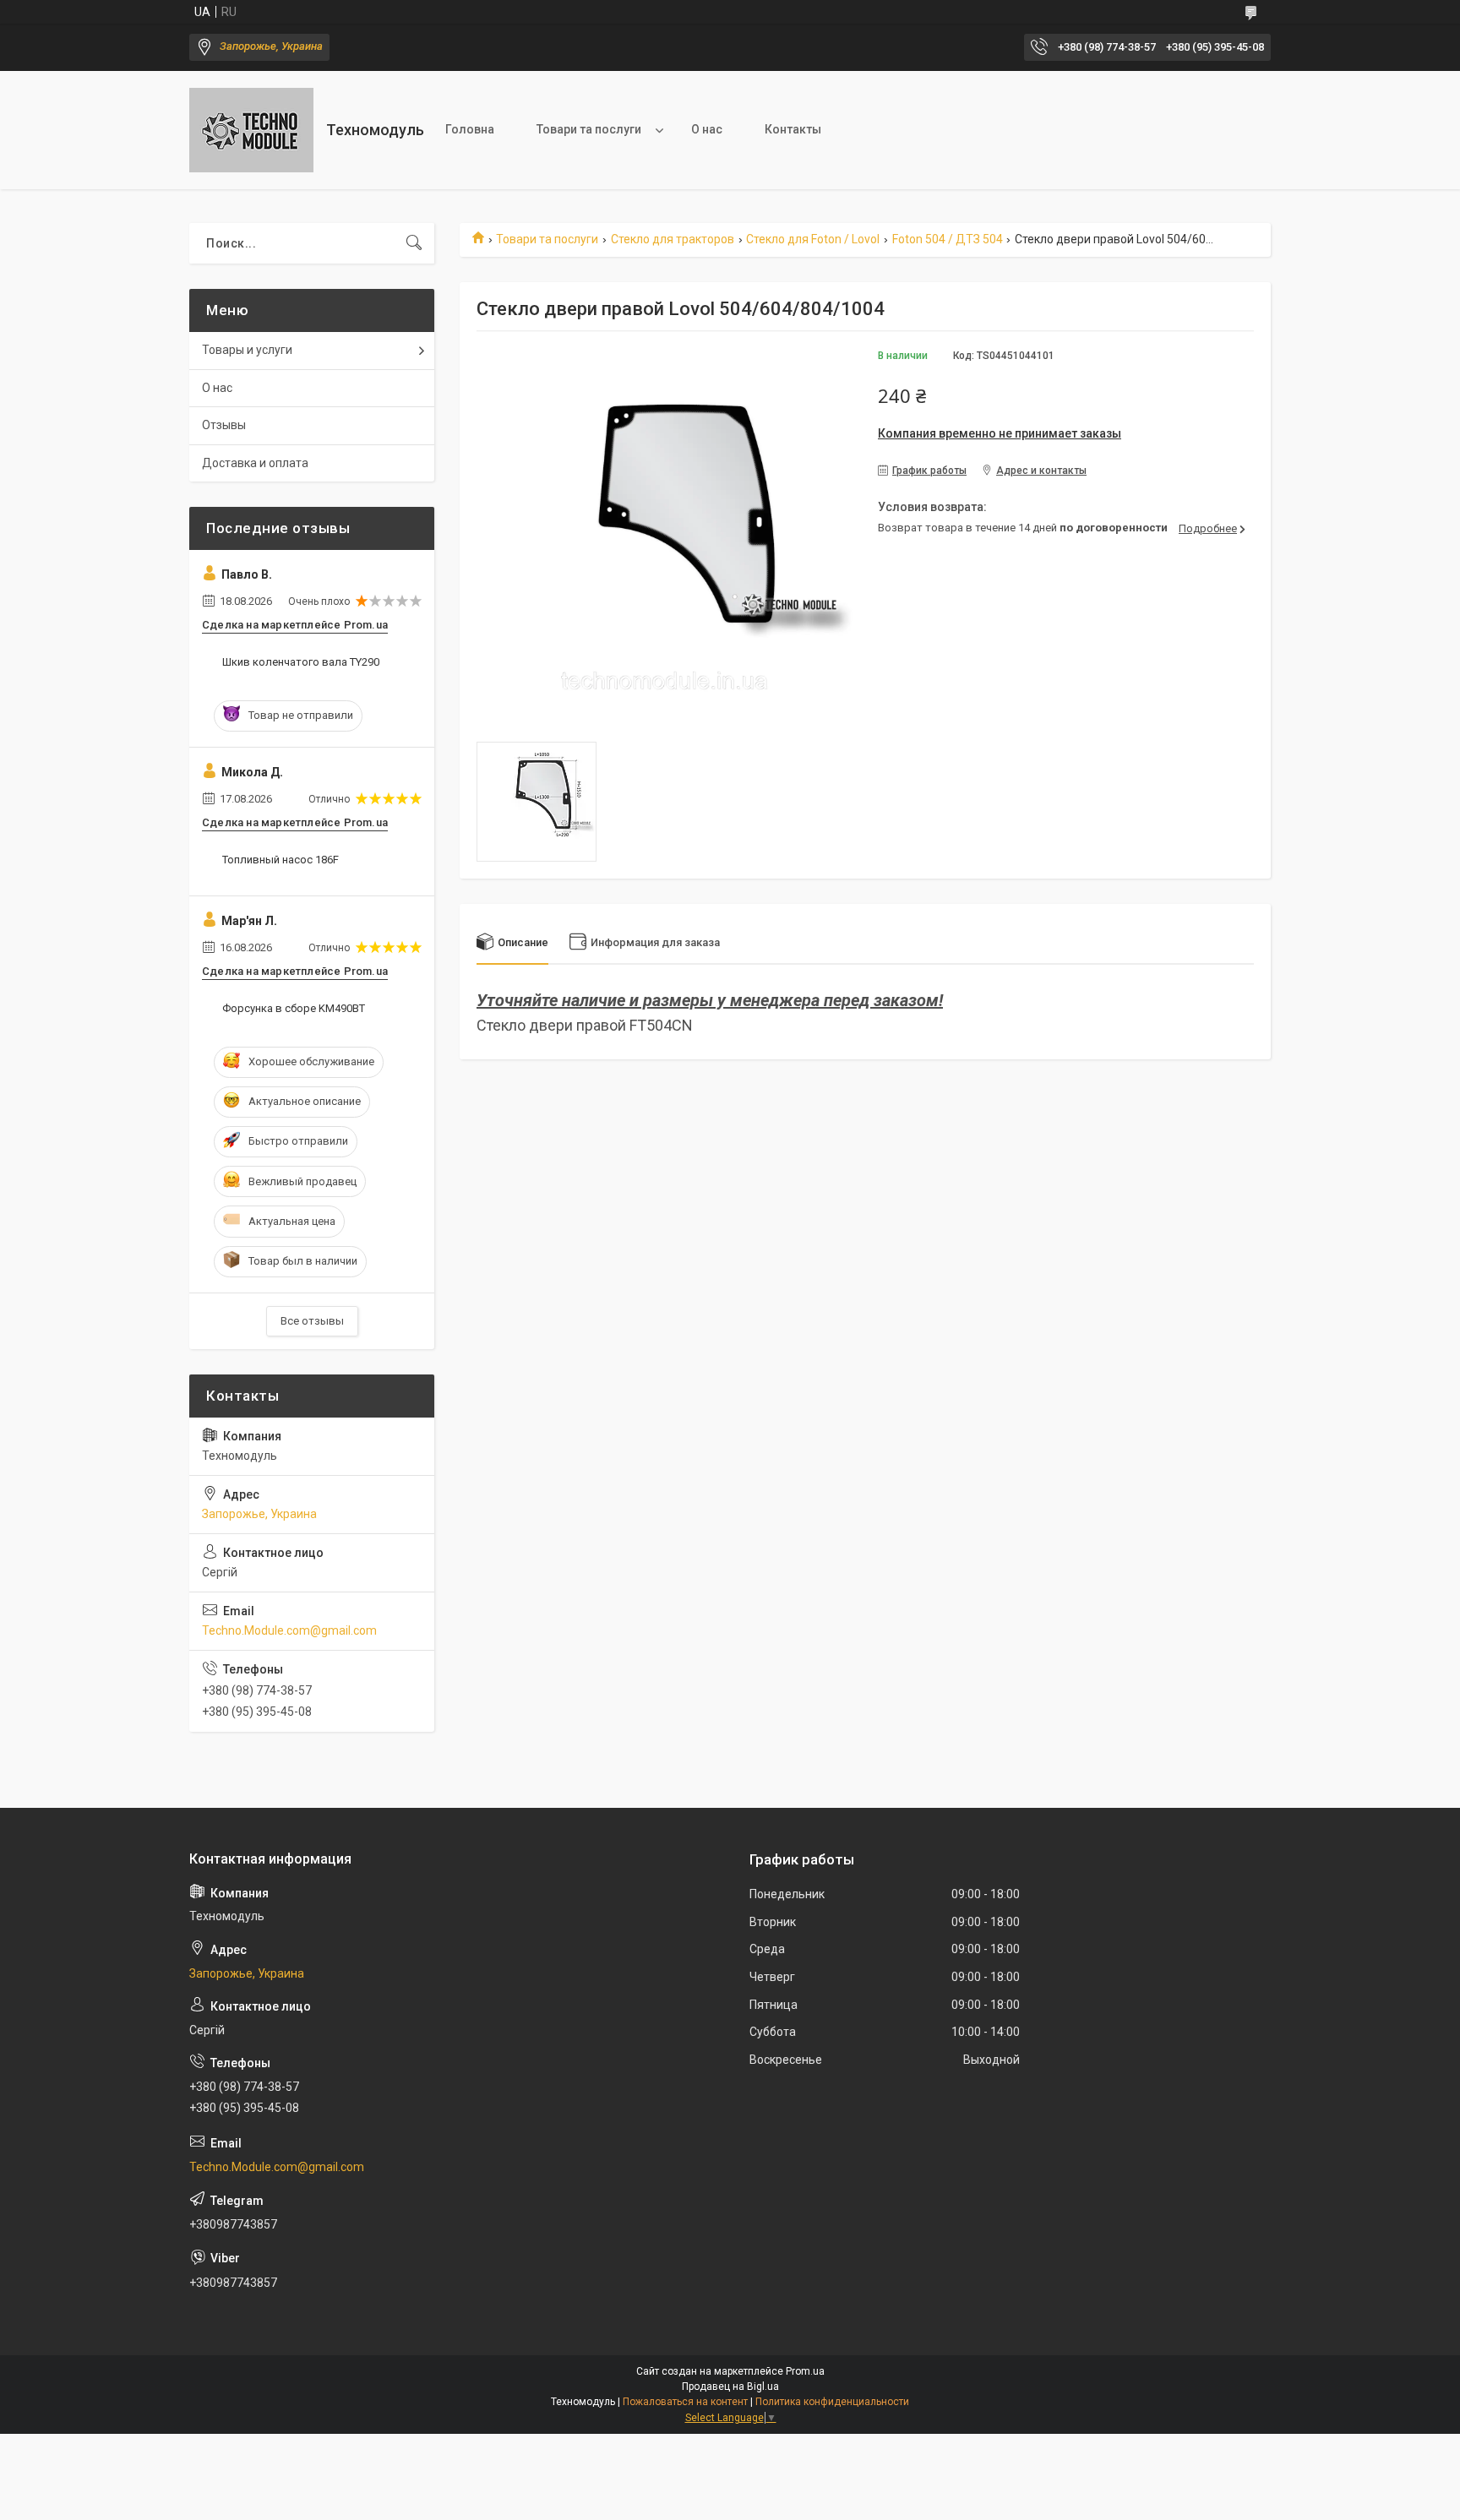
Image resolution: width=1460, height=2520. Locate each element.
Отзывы (224, 425)
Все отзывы (312, 1321)
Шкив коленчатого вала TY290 (301, 662)
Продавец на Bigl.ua (730, 2387)
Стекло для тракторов (673, 239)
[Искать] (414, 243)
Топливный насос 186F (281, 860)
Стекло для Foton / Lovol (813, 239)
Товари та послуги (589, 129)
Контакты (793, 129)
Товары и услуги (247, 350)
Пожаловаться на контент (685, 2402)
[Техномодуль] (251, 130)
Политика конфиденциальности (832, 2402)
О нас (707, 129)
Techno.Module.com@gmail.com (289, 1630)
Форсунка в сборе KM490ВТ (294, 1008)
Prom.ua (805, 2371)
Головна (470, 129)
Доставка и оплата (255, 463)
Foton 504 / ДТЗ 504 (948, 239)
